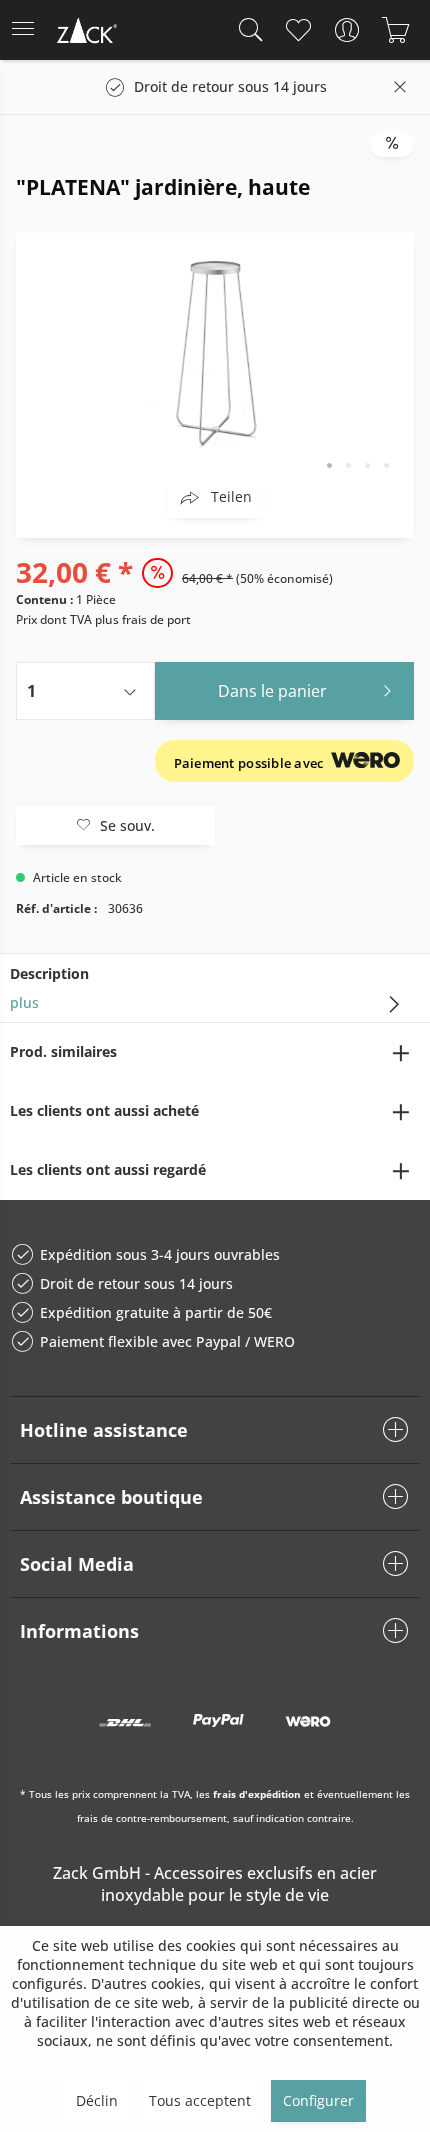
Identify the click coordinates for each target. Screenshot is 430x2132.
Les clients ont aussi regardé (108, 1169)
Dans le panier (272, 691)
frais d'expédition (257, 1794)
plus (24, 1002)
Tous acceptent (200, 2100)
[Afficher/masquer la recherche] (246, 30)
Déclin (97, 2100)
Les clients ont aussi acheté (104, 1110)
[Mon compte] (346, 30)
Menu (29, 30)
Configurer (318, 2100)
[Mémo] (297, 30)
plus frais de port (143, 619)
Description (49, 973)
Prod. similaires (63, 1051)
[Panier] (395, 30)
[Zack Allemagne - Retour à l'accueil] (85, 33)
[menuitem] (29, 30)
